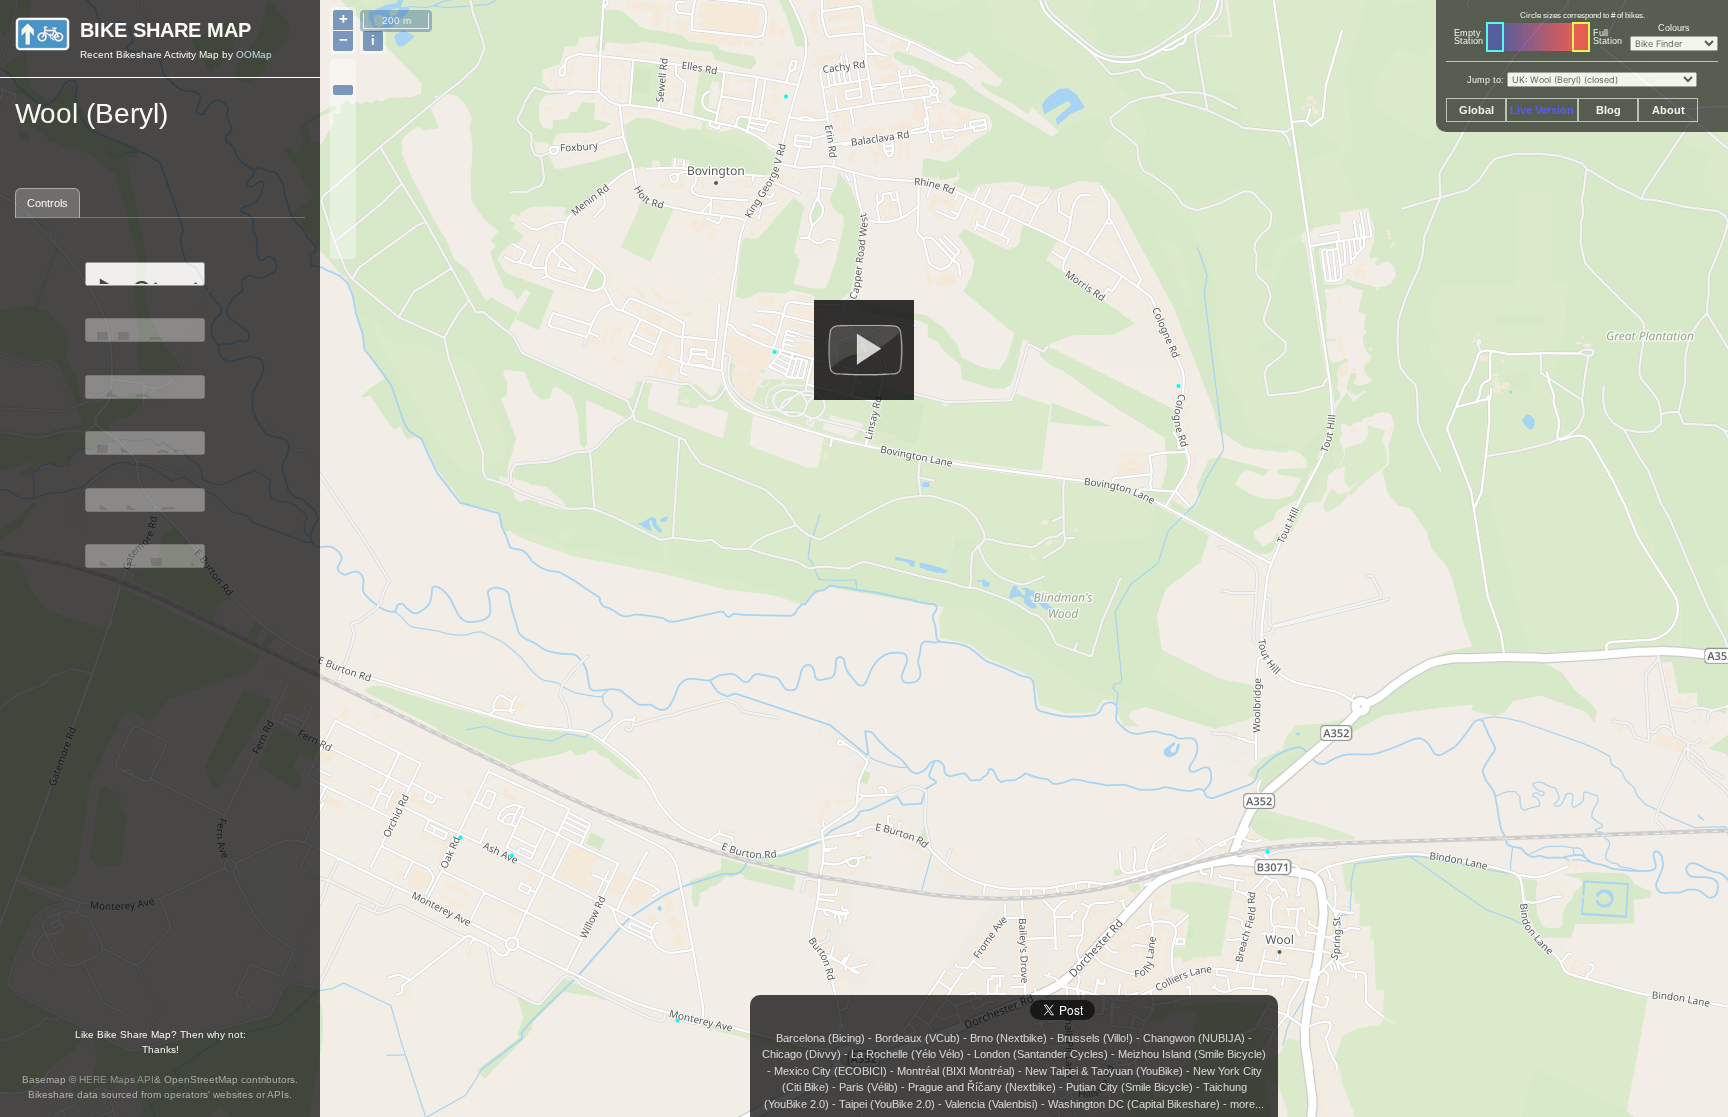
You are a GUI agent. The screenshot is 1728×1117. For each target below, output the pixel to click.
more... (1247, 1104)
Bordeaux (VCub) (917, 1038)
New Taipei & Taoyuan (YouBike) (1104, 1071)
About (1668, 110)
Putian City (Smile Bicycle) (1129, 1087)
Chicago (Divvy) (801, 1054)
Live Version (1542, 110)
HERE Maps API (116, 1079)
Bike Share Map (165, 30)
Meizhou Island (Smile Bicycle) (1192, 1054)
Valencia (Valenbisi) (991, 1104)
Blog (1608, 110)
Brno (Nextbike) (1008, 1038)
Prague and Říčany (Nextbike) (982, 1087)
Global (1476, 110)
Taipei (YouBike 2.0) (887, 1104)
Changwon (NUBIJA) (1194, 1038)
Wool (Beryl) (91, 113)
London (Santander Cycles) (1041, 1054)
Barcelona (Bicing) (820, 1038)
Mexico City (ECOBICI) (830, 1071)
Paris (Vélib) (868, 1087)
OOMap (254, 54)
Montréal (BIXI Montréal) (956, 1071)
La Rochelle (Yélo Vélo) (907, 1054)
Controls (47, 203)
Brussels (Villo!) (1095, 1038)
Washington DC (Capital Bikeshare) (1134, 1104)
